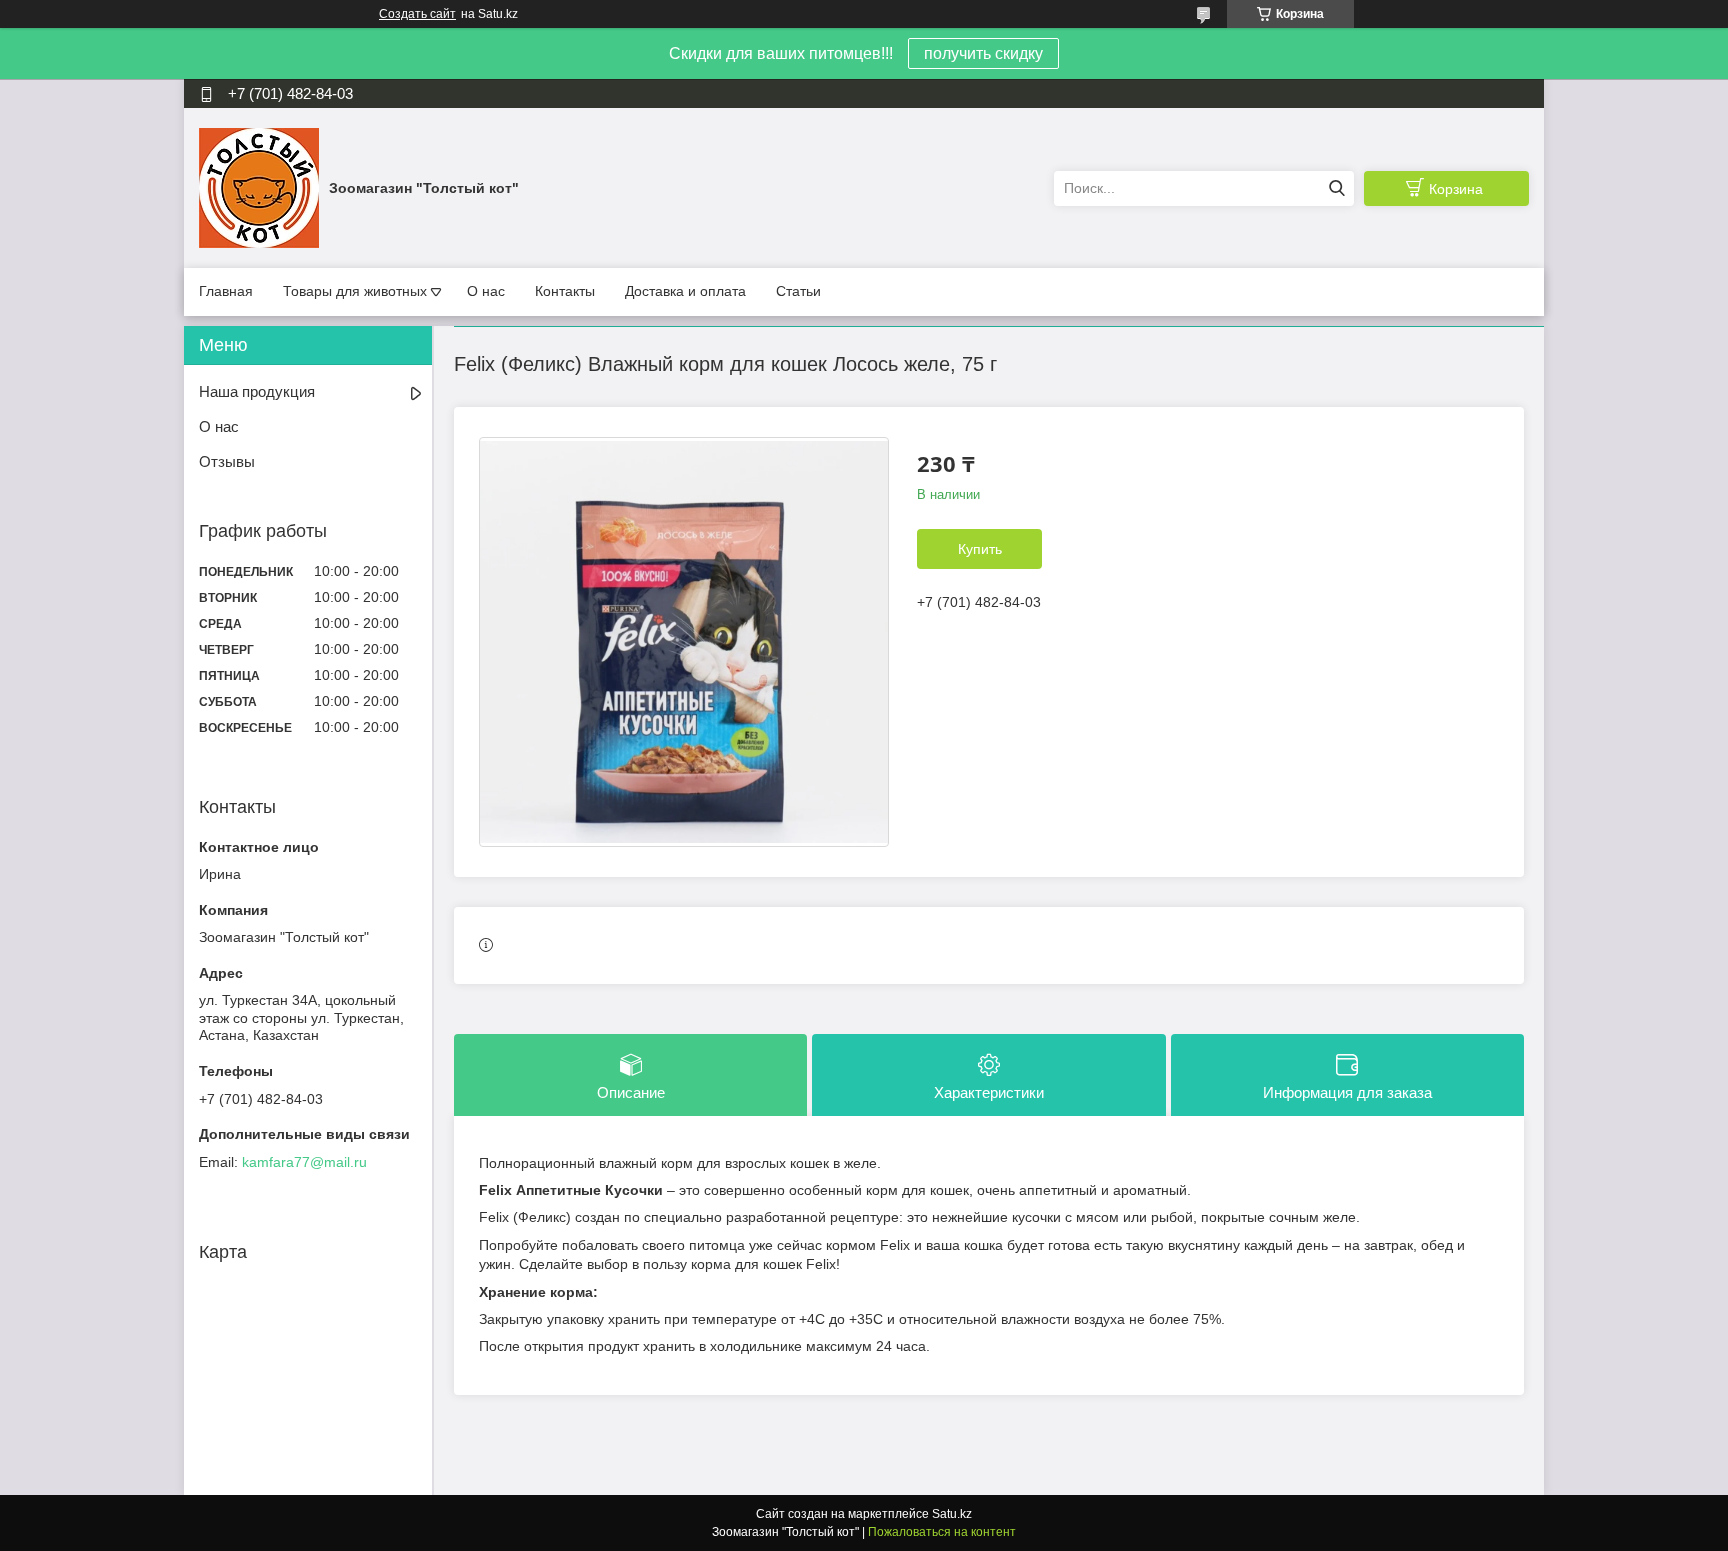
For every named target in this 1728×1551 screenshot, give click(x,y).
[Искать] (1336, 188)
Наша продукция (257, 391)
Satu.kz (952, 1514)
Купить (980, 549)
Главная (226, 291)
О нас (486, 291)
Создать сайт (417, 14)
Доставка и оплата (685, 291)
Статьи (798, 291)
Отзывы (227, 461)
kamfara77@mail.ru (304, 1162)
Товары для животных (355, 291)
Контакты (565, 291)
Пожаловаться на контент (942, 1532)
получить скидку (983, 53)
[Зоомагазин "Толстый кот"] (259, 187)
